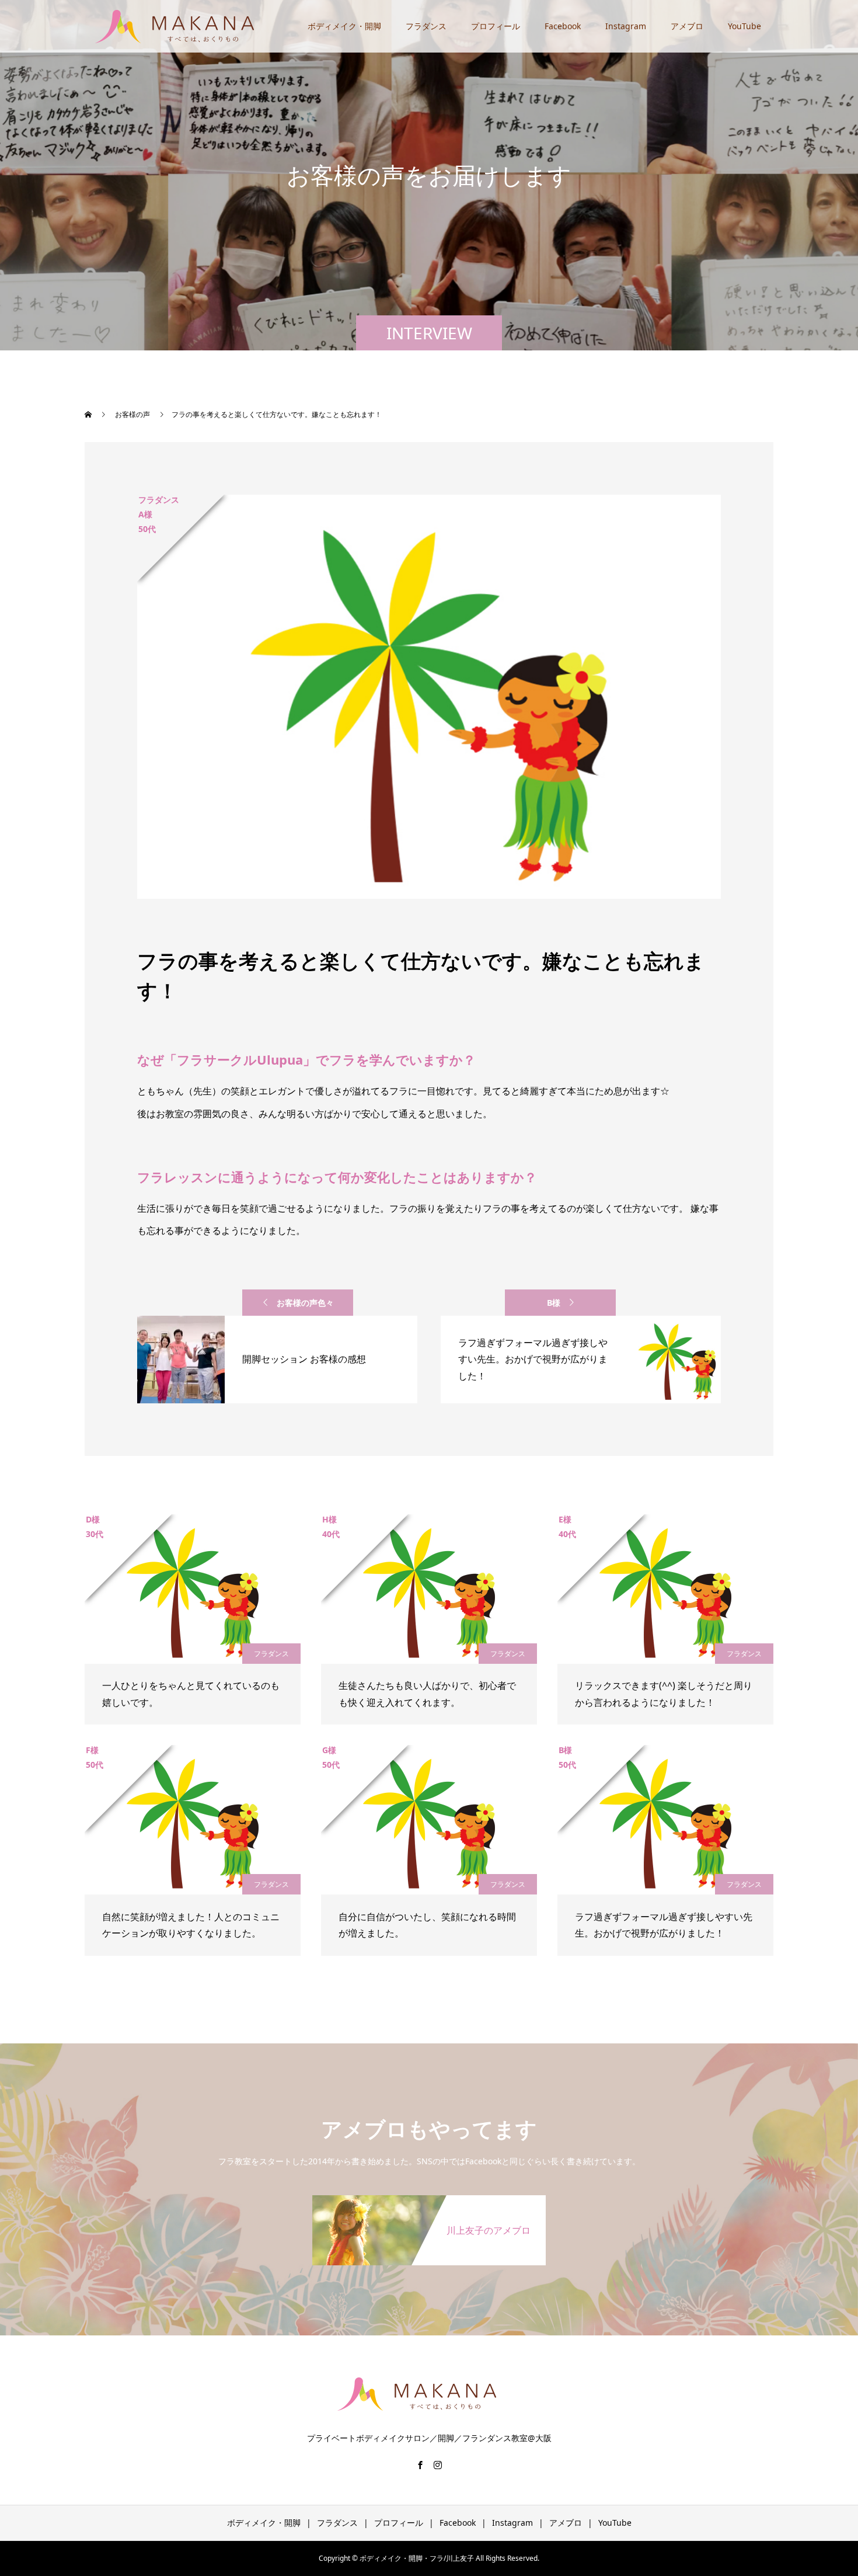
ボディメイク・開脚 (344, 26)
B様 (554, 1303)
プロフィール (496, 26)
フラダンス (426, 26)
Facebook (563, 26)
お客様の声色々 (305, 1303)
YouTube (744, 26)
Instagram (626, 26)
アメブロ (687, 26)
